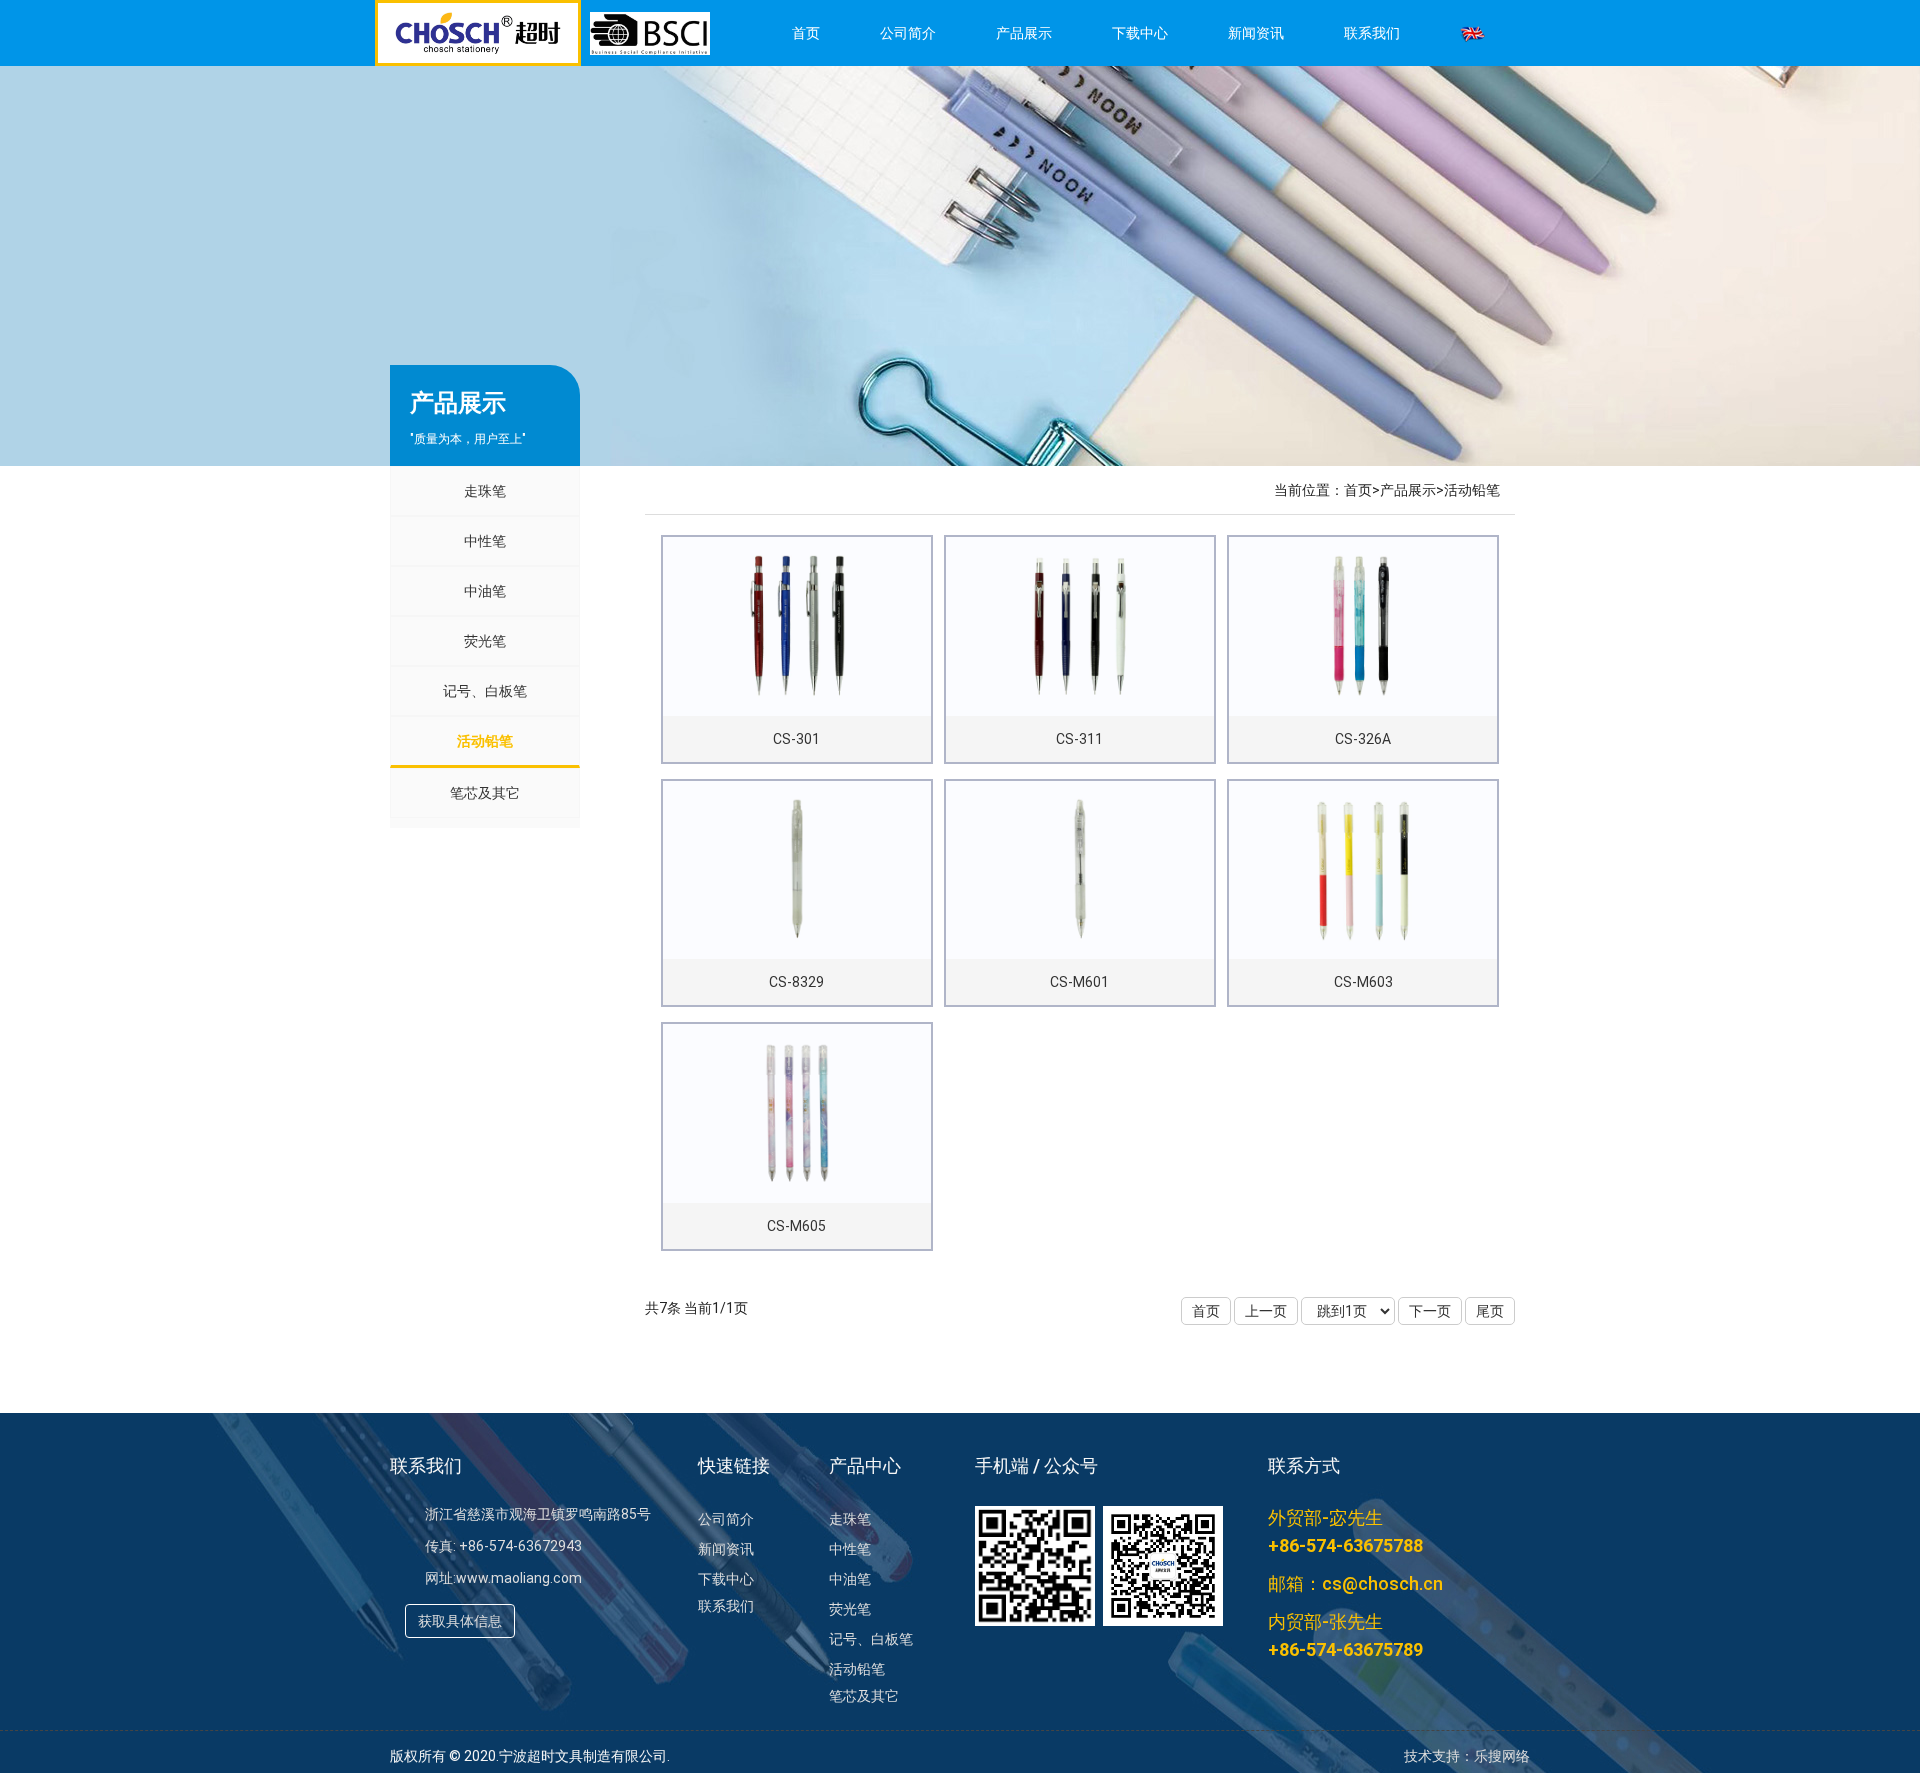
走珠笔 (485, 491)
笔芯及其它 (485, 793)
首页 (806, 33)
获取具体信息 (460, 1621)
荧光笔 (485, 641)
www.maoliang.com (519, 1578)
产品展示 (1024, 33)
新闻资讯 (1256, 33)
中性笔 (485, 541)
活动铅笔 (485, 741)
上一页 (1266, 1311)
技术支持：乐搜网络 (1467, 1756)
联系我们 (1372, 33)
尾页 (1490, 1311)
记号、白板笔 (485, 691)
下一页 (1430, 1311)
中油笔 (485, 591)
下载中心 (1140, 33)
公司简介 (908, 33)
